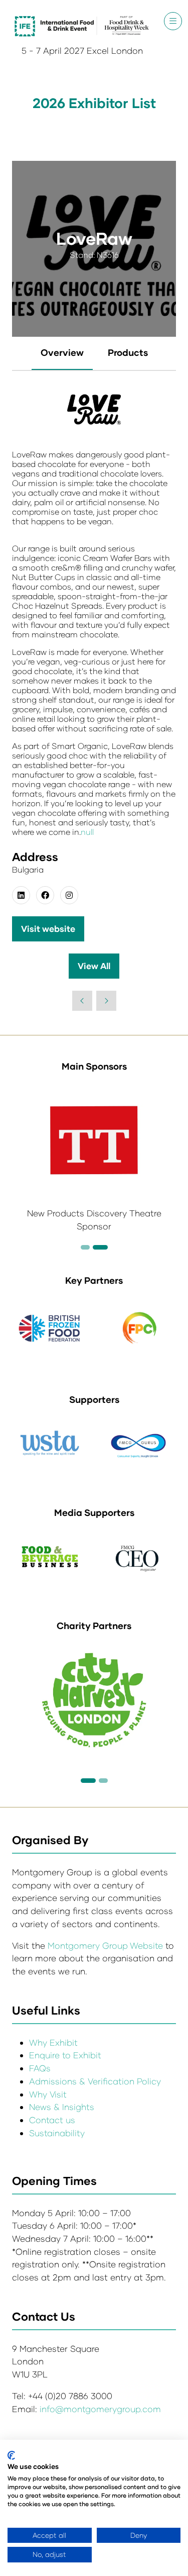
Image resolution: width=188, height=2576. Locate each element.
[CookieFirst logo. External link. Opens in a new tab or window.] (11, 2455)
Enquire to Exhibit (65, 2055)
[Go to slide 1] (88, 1781)
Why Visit (48, 2094)
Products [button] (128, 352)
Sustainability (57, 2133)
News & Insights (62, 2107)
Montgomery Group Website (107, 1945)
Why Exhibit (53, 2042)
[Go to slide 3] (100, 1247)
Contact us (52, 2120)
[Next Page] (106, 1001)
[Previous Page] (82, 1001)
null (87, 832)
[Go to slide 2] (85, 1247)
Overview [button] (62, 352)
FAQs (40, 2068)
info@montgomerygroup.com (100, 2409)
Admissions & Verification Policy (95, 2081)
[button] (173, 21)
